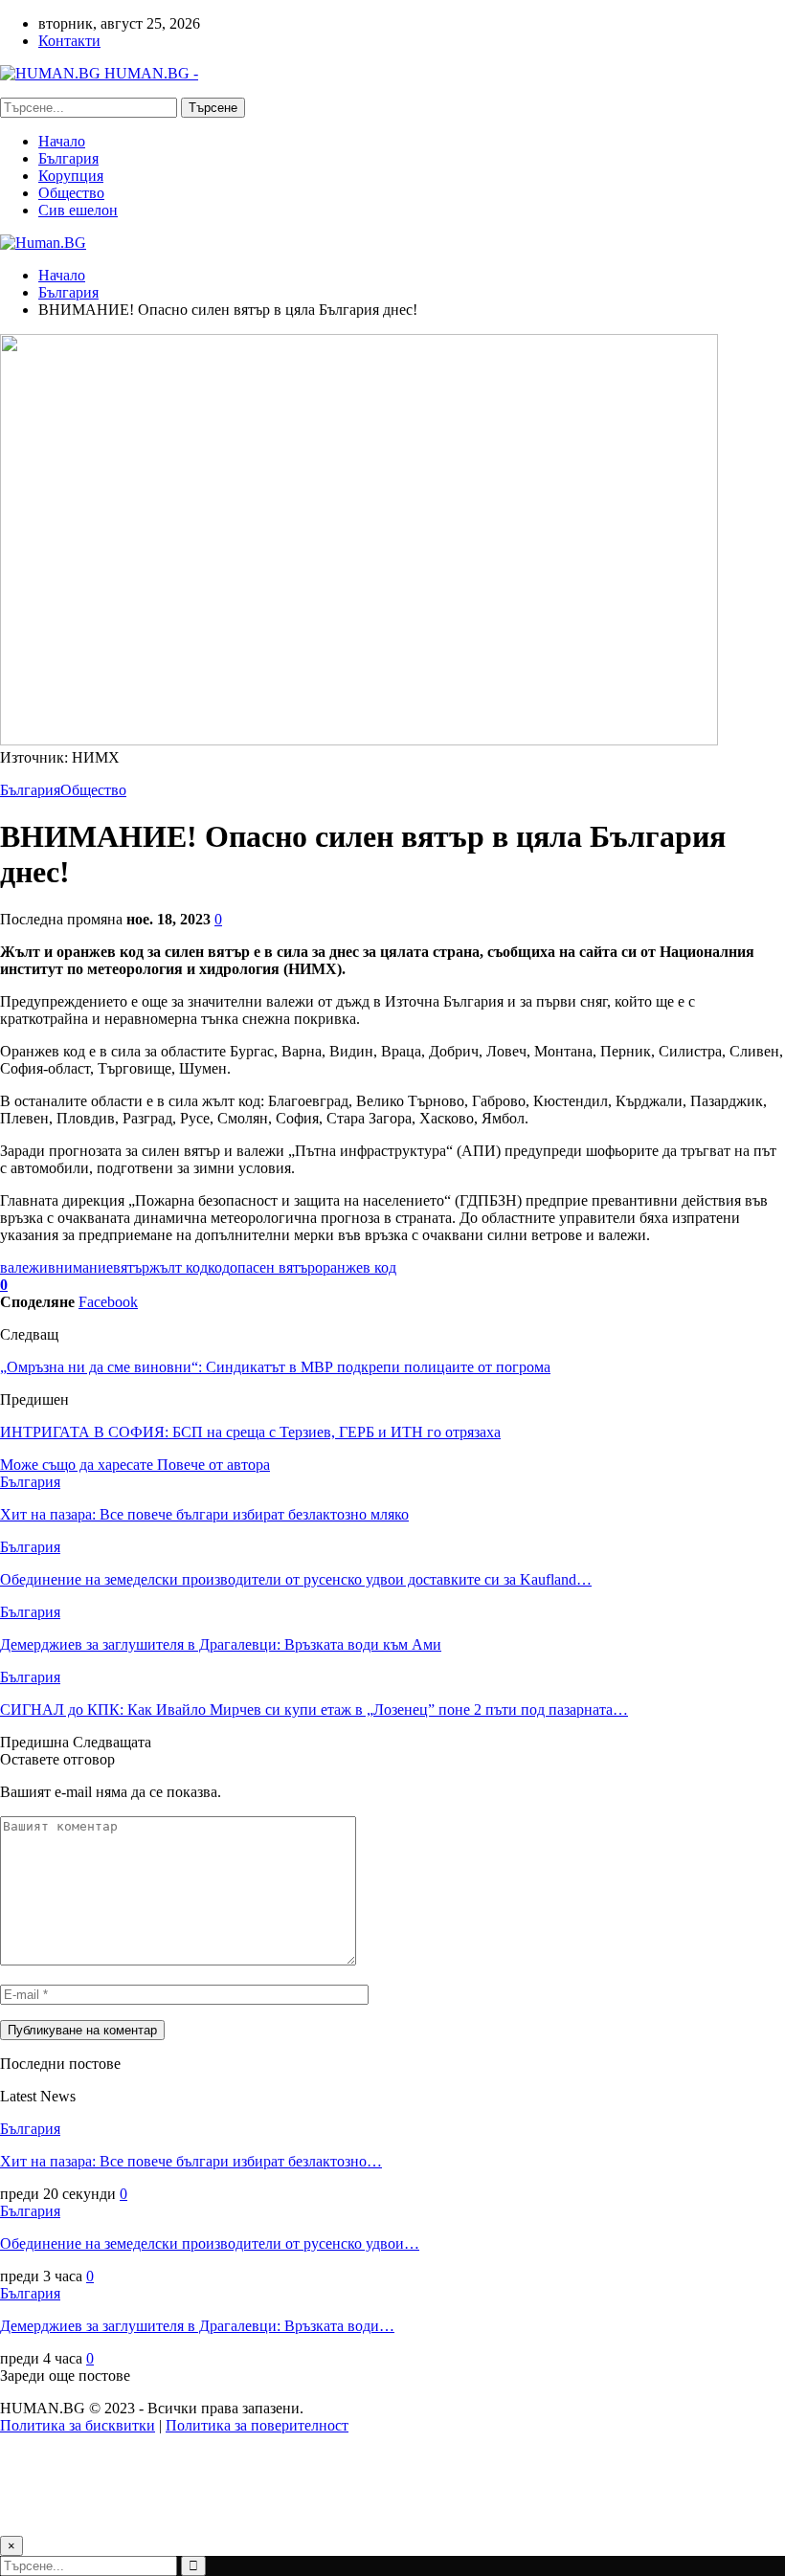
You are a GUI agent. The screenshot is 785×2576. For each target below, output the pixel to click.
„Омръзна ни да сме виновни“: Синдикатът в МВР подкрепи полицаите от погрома (275, 1367)
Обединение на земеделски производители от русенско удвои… (210, 2243)
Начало (62, 141)
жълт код (179, 1267)
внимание (80, 1267)
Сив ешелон (78, 210)
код (219, 1267)
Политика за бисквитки (78, 2425)
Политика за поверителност (257, 2425)
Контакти (69, 41)
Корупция (71, 176)
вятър (131, 1267)
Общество (71, 193)
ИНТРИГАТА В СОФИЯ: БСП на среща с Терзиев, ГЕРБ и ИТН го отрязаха (250, 1432)
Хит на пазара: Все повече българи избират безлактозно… (191, 2161)
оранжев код (356, 1267)
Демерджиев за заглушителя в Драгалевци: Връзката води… (197, 2326)
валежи (24, 1267)
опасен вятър (272, 1267)
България (68, 158)
